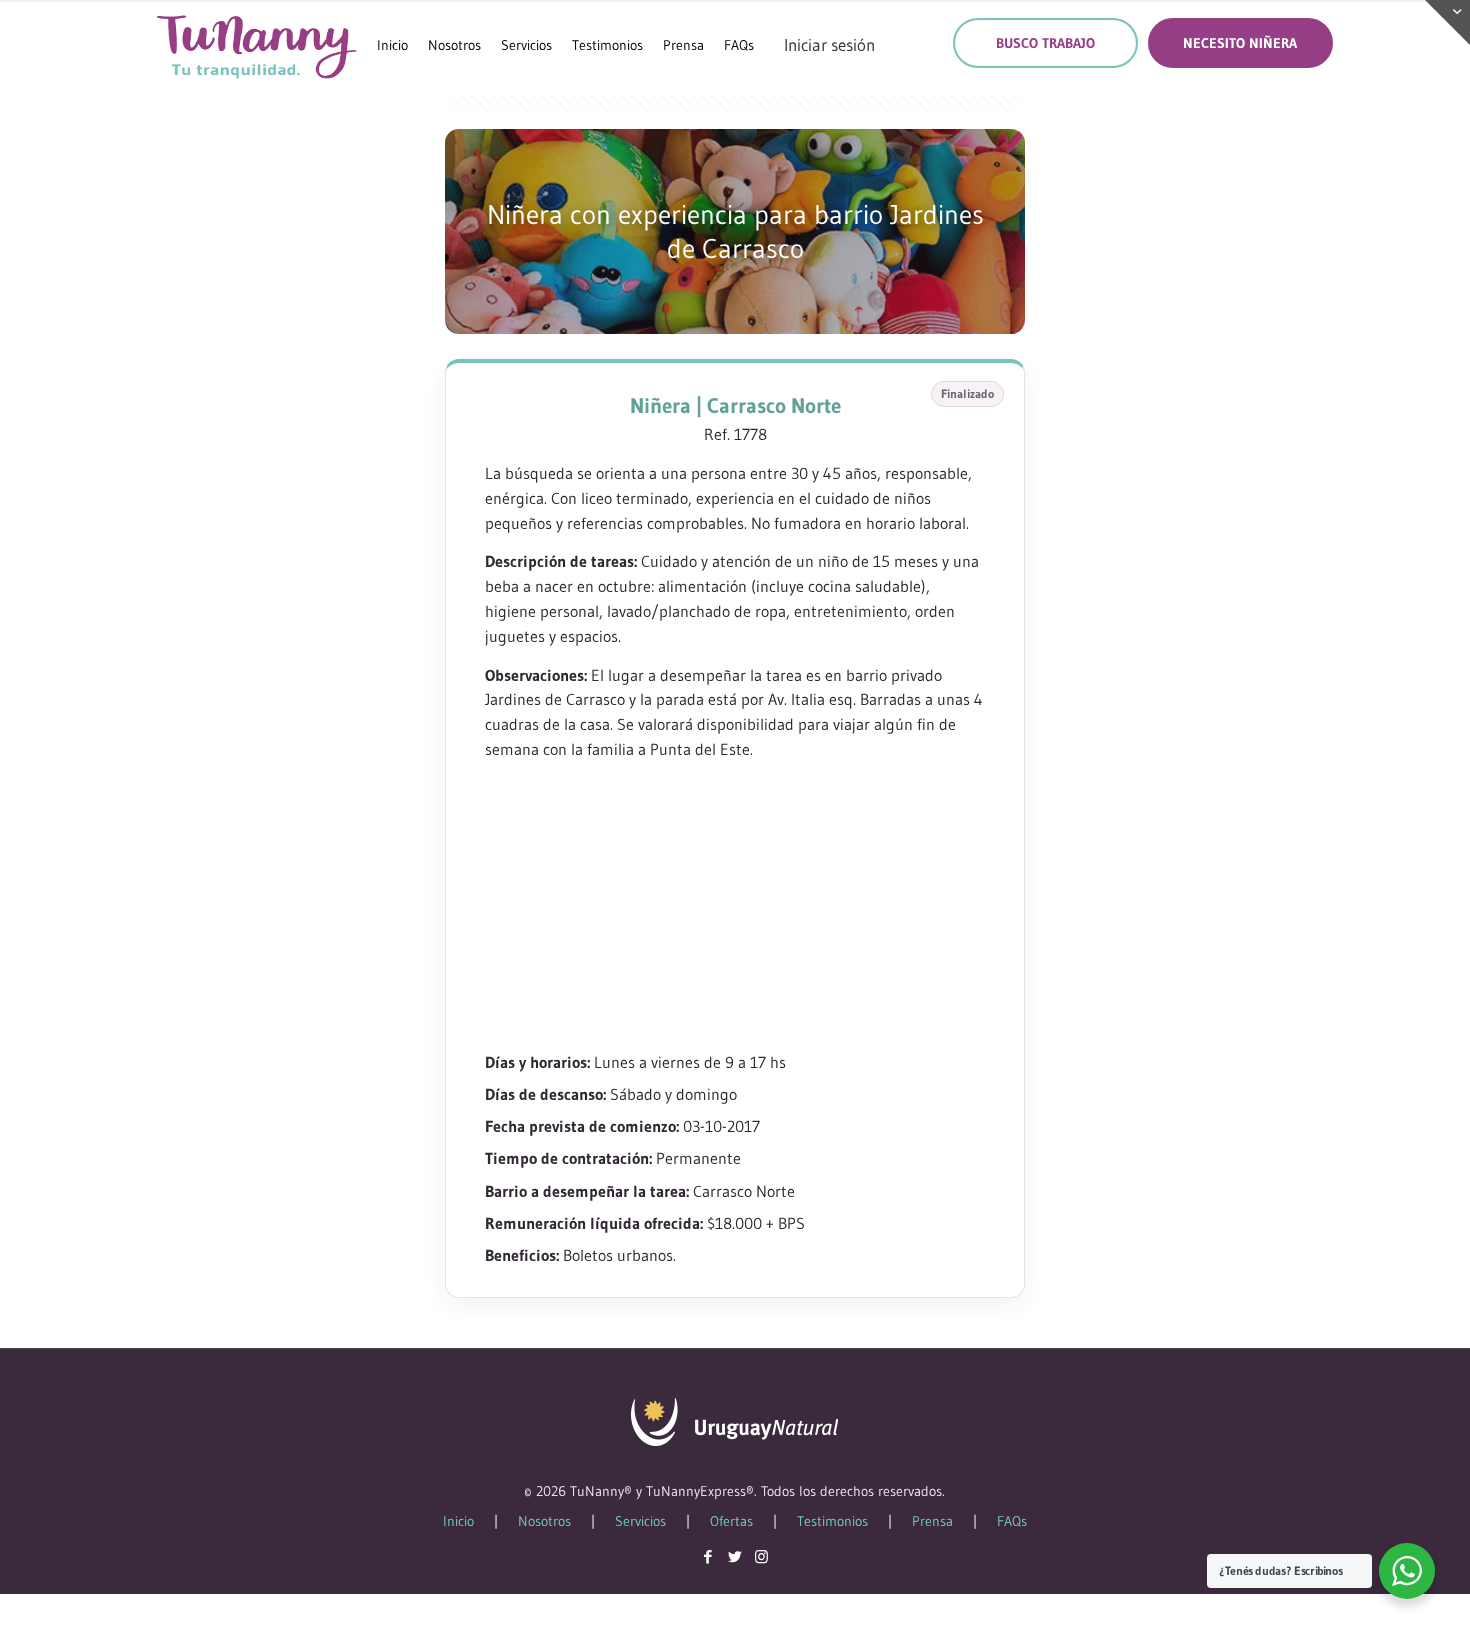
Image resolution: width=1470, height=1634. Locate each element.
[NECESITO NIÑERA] (1240, 43)
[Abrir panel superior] (1447, 22)
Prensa (932, 1521)
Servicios (640, 1521)
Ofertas (731, 1521)
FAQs (1012, 1521)
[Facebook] (707, 1556)
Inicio (458, 1521)
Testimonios (832, 1521)
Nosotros (544, 1521)
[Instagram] (761, 1556)
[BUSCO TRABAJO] (1045, 43)
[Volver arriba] (1374, 1593)
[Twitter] (734, 1556)
